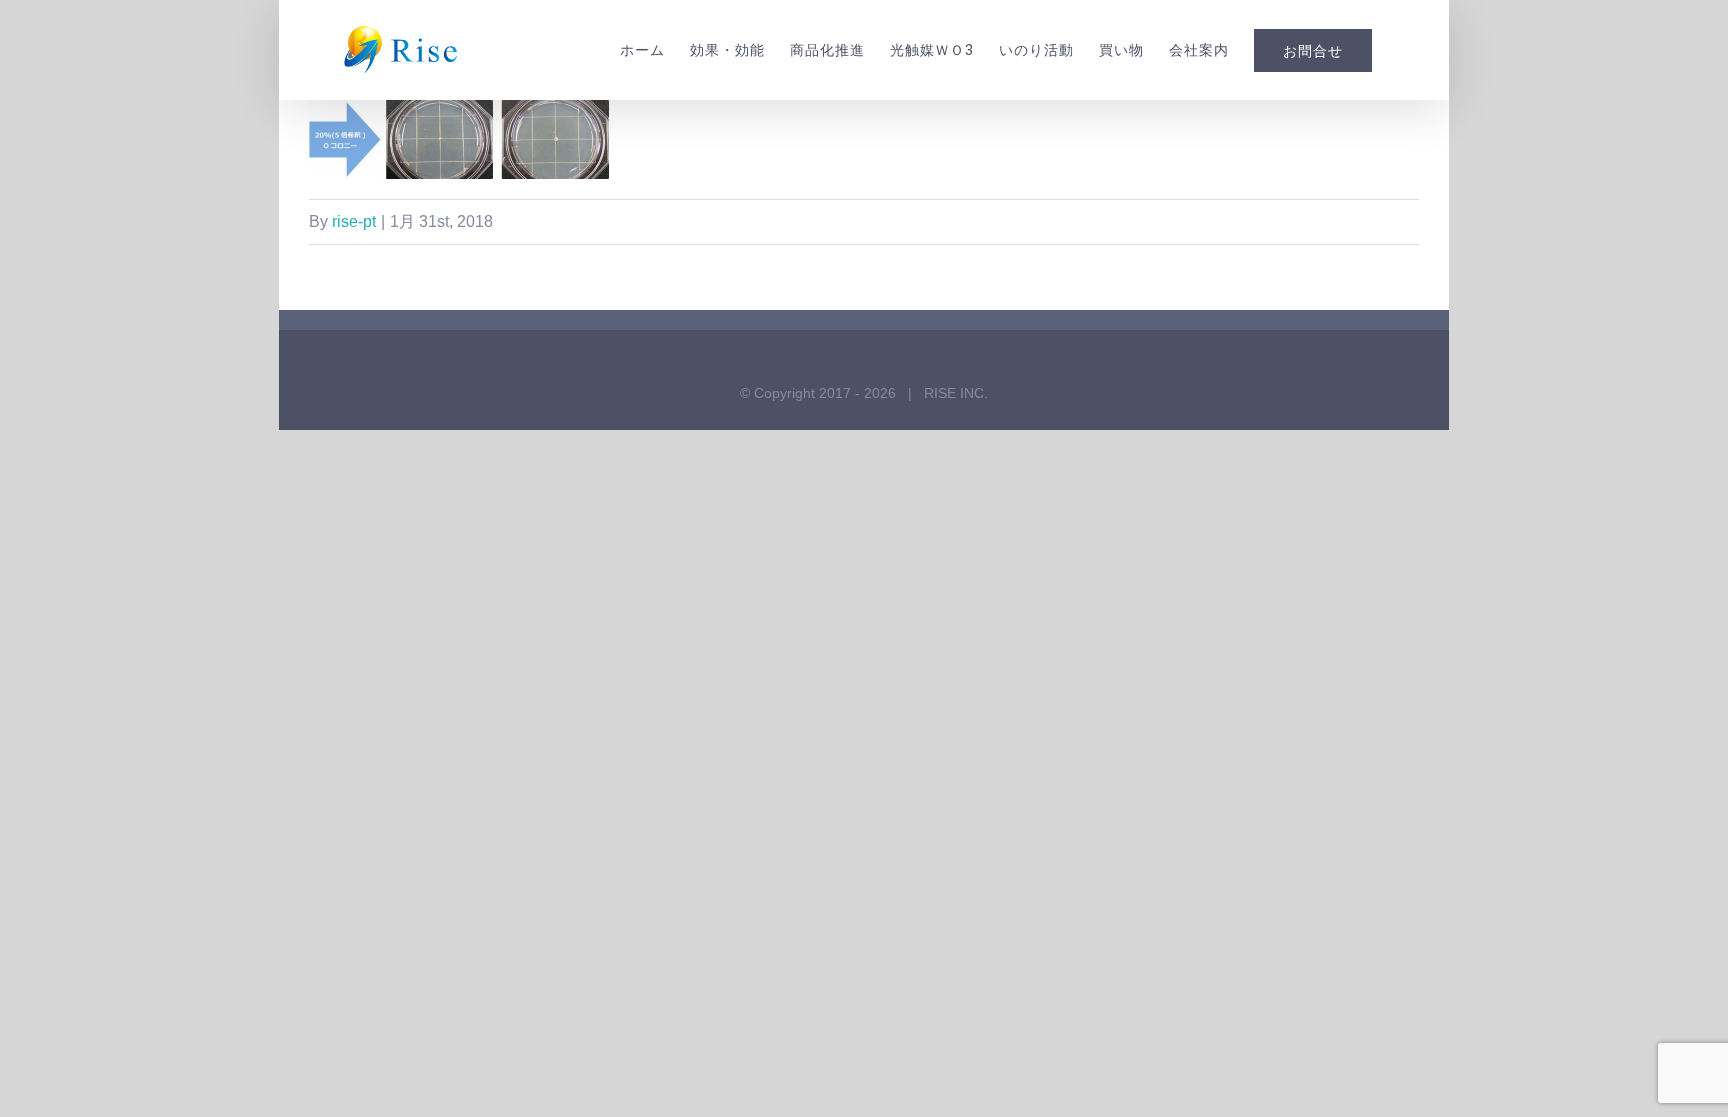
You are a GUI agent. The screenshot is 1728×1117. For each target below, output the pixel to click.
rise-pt (354, 221)
